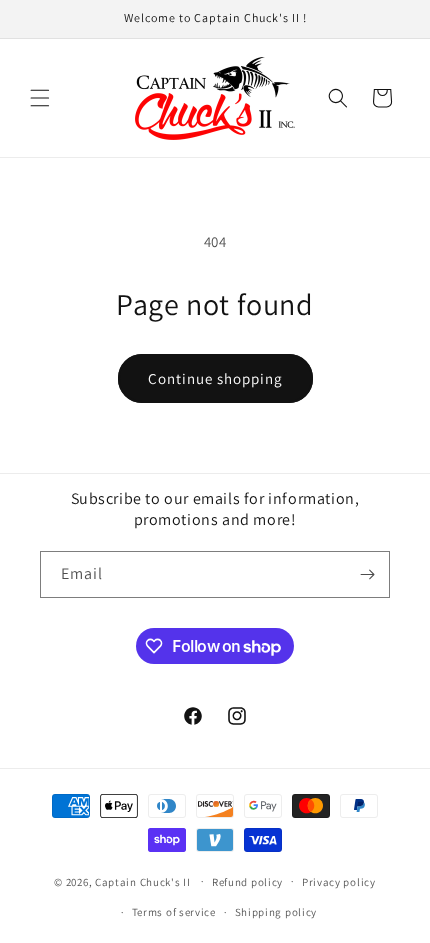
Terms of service (174, 912)
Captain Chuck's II (143, 881)
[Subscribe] (367, 574)
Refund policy (247, 882)
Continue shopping (215, 378)
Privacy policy (339, 882)
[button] (40, 98)
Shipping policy (276, 912)
